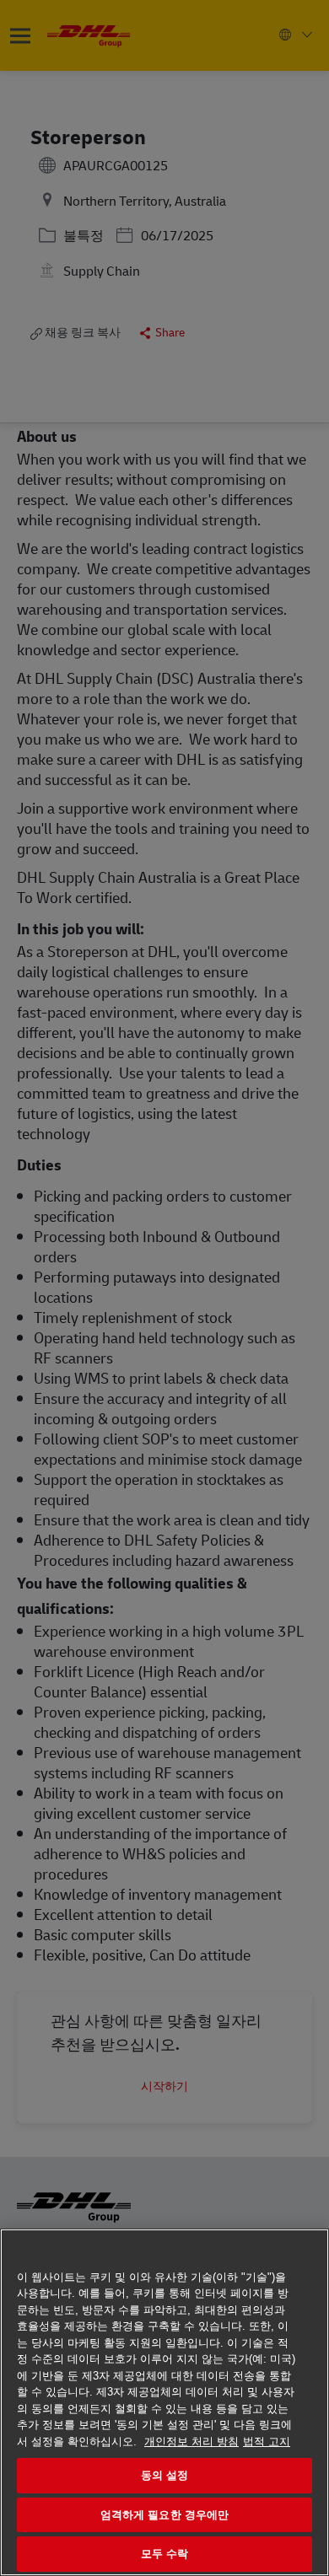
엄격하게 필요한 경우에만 (165, 2515)
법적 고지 (267, 2442)
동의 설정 (165, 2475)
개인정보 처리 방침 (191, 2442)
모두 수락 (165, 2554)
